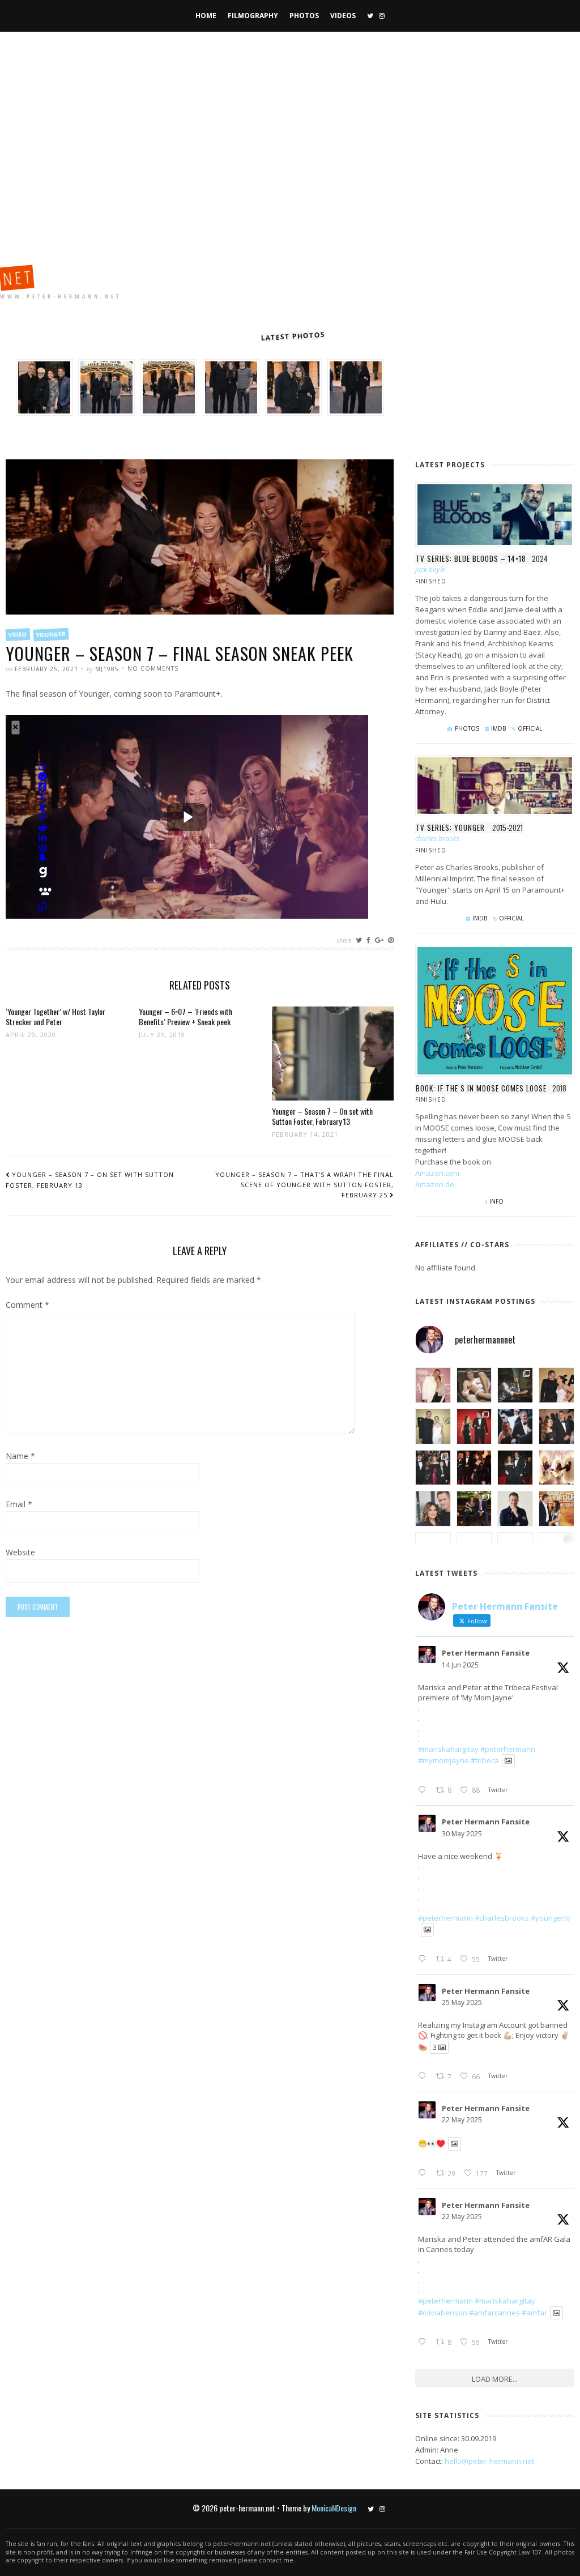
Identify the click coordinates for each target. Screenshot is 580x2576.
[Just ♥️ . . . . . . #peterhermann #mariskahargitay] (556, 1385)
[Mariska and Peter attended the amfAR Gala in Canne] (433, 1426)
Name (20, 1457)
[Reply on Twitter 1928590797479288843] (424, 1959)
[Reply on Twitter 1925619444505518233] (424, 2173)
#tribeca (485, 1760)
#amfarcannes (494, 2313)
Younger (51, 635)
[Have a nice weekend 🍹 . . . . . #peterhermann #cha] (474, 1385)
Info (496, 1201)
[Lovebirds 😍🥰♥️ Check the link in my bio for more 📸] (474, 1426)
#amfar (534, 2313)
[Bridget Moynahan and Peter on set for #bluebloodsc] (474, 1509)
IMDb (498, 728)
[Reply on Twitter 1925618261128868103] (424, 2342)
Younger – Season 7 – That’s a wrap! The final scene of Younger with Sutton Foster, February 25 (304, 1185)
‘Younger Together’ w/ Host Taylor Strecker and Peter (56, 1016)
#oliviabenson (443, 2313)
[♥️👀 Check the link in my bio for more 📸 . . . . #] (556, 1426)
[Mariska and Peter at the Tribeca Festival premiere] (433, 1385)
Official (530, 728)
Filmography (253, 16)
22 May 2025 (462, 2120)
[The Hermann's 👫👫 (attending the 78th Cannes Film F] (433, 1468)
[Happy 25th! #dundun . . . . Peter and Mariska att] (556, 1509)
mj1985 (107, 669)
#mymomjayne (443, 1760)
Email (19, 1505)
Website (20, 1553)
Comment (27, 1306)
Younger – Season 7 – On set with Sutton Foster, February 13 (322, 1116)
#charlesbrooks (502, 1918)
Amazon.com (437, 1173)
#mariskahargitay (448, 1749)
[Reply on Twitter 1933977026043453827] (424, 1790)
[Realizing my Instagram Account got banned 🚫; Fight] (515, 1385)
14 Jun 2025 (460, 1665)
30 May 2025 (462, 1834)
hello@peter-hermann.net (489, 2461)
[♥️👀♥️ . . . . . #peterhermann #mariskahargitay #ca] (474, 1468)
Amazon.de (435, 1184)
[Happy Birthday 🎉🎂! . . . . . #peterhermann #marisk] (433, 1509)
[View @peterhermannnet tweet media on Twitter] (508, 1761)
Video (18, 634)
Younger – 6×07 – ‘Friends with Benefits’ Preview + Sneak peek (185, 1016)
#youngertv (551, 1918)
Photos (304, 16)
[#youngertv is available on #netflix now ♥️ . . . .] (556, 1468)
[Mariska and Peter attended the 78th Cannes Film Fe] (515, 1426)
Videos (343, 16)
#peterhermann (508, 1749)
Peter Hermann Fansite (486, 1653)
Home (206, 16)
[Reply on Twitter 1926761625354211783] (424, 2076)
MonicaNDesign (334, 2508)
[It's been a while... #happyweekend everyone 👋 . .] (515, 1509)
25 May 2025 (462, 2003)
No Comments (153, 668)
